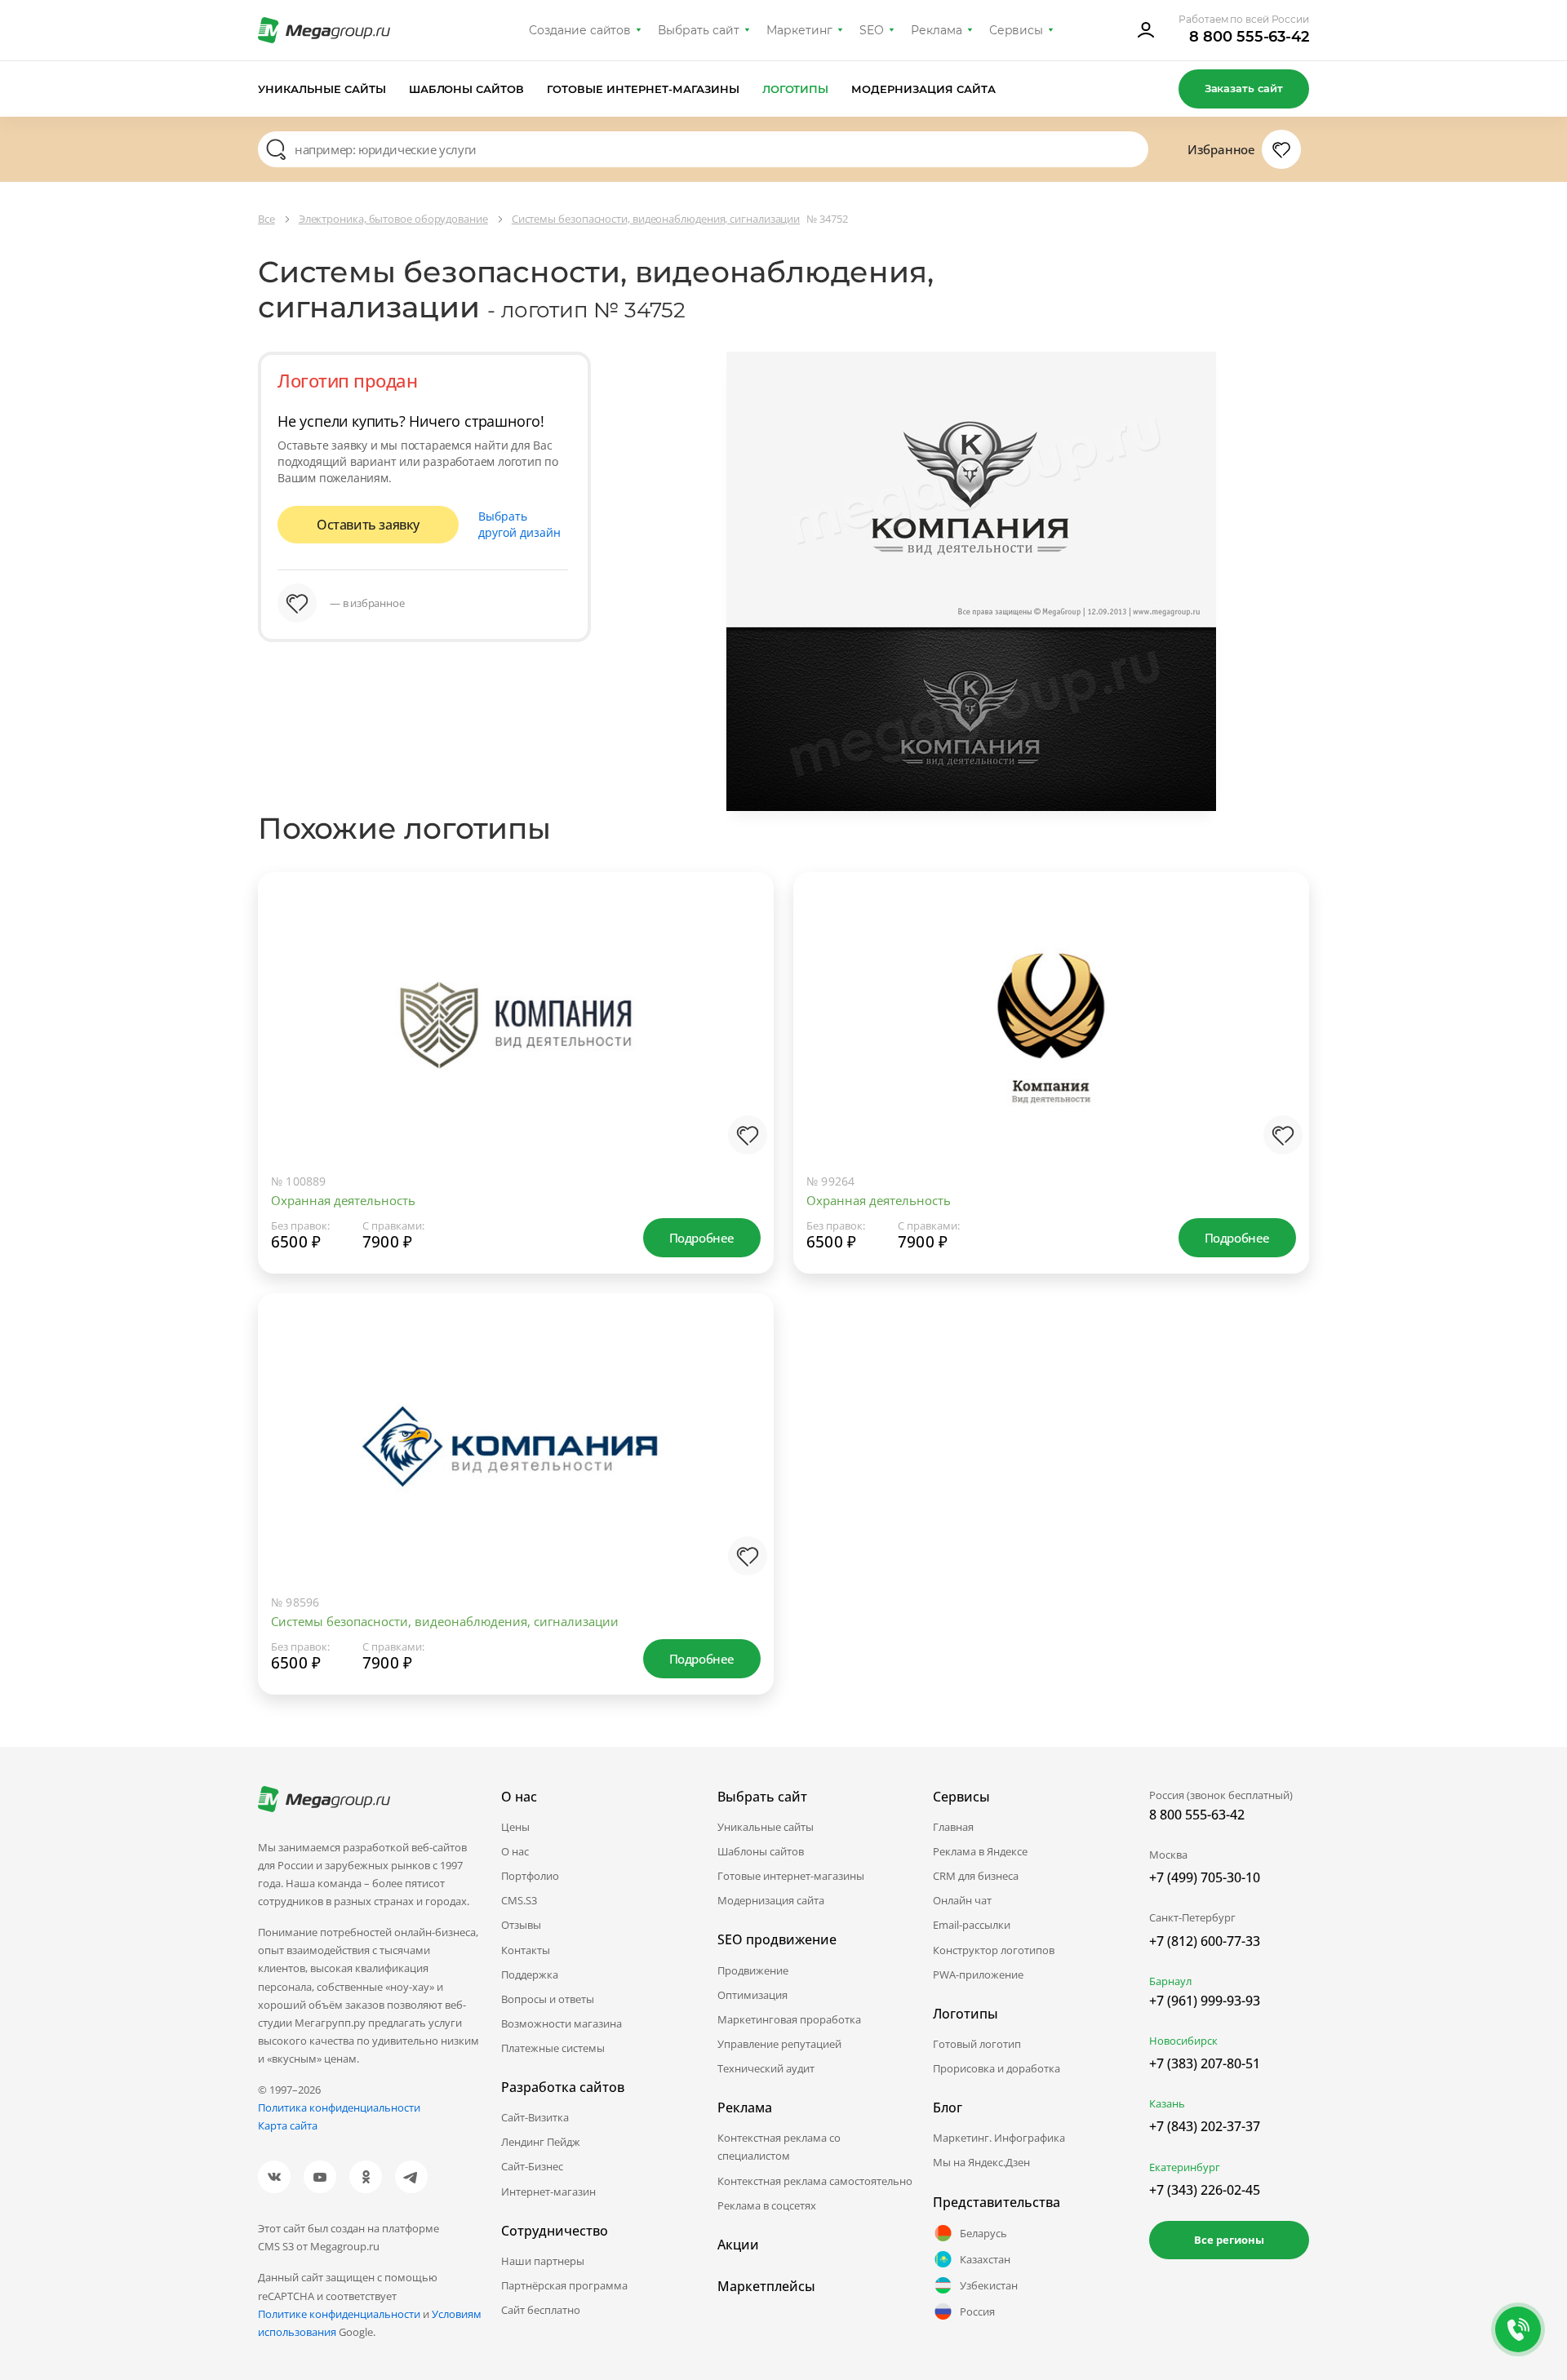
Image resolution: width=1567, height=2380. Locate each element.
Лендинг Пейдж (541, 2142)
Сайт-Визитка (535, 2117)
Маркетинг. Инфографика (999, 2138)
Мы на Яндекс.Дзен (981, 2162)
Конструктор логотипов (994, 1950)
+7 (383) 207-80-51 (1205, 2063)
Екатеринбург (1185, 2167)
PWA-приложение (978, 1974)
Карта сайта (288, 2125)
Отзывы (521, 1925)
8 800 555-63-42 (1249, 37)
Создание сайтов (580, 30)
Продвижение (753, 1970)
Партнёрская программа (564, 2285)
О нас (515, 1851)
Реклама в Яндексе (980, 1851)
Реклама (937, 30)
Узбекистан (989, 2285)
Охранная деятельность (343, 1200)
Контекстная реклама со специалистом (779, 2147)
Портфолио (530, 1876)
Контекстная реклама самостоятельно (815, 2181)
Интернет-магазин (548, 2192)
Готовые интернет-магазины (643, 89)
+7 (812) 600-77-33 (1205, 1941)
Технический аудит (766, 2068)
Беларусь (983, 2233)
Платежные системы (553, 2048)
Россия (977, 2311)
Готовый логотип (977, 2044)
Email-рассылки (972, 1925)
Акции (738, 2245)
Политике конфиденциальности (339, 2314)
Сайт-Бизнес (532, 2166)
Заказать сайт (1244, 88)
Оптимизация (752, 1995)
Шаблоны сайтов (467, 89)
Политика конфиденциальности (339, 2107)
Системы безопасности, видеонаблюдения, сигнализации (445, 1621)
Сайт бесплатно (541, 2310)
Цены (515, 1827)
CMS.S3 (519, 1900)
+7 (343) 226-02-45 (1205, 2190)
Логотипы (796, 89)
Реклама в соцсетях (767, 2205)
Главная (953, 1827)
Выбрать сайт (699, 30)
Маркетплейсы (766, 2286)
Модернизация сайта (923, 89)
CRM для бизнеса (976, 1876)
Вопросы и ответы (548, 1999)
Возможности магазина (562, 2023)
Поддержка (530, 1974)
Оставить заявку (368, 525)
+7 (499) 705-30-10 (1205, 1877)
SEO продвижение (777, 1939)
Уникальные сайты (322, 89)
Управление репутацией (779, 2044)
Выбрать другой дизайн (519, 524)
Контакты (526, 1950)
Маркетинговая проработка (789, 2019)
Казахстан (985, 2259)
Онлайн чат (962, 1900)
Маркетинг (799, 30)
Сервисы (1017, 30)
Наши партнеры (543, 2261)
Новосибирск (1183, 2041)
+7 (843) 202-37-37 (1205, 2126)
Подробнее (702, 1238)
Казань (1167, 2103)
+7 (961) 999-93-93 (1205, 2001)
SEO (872, 30)
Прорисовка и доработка (997, 2068)
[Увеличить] (744, 1094)
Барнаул (1170, 1981)
